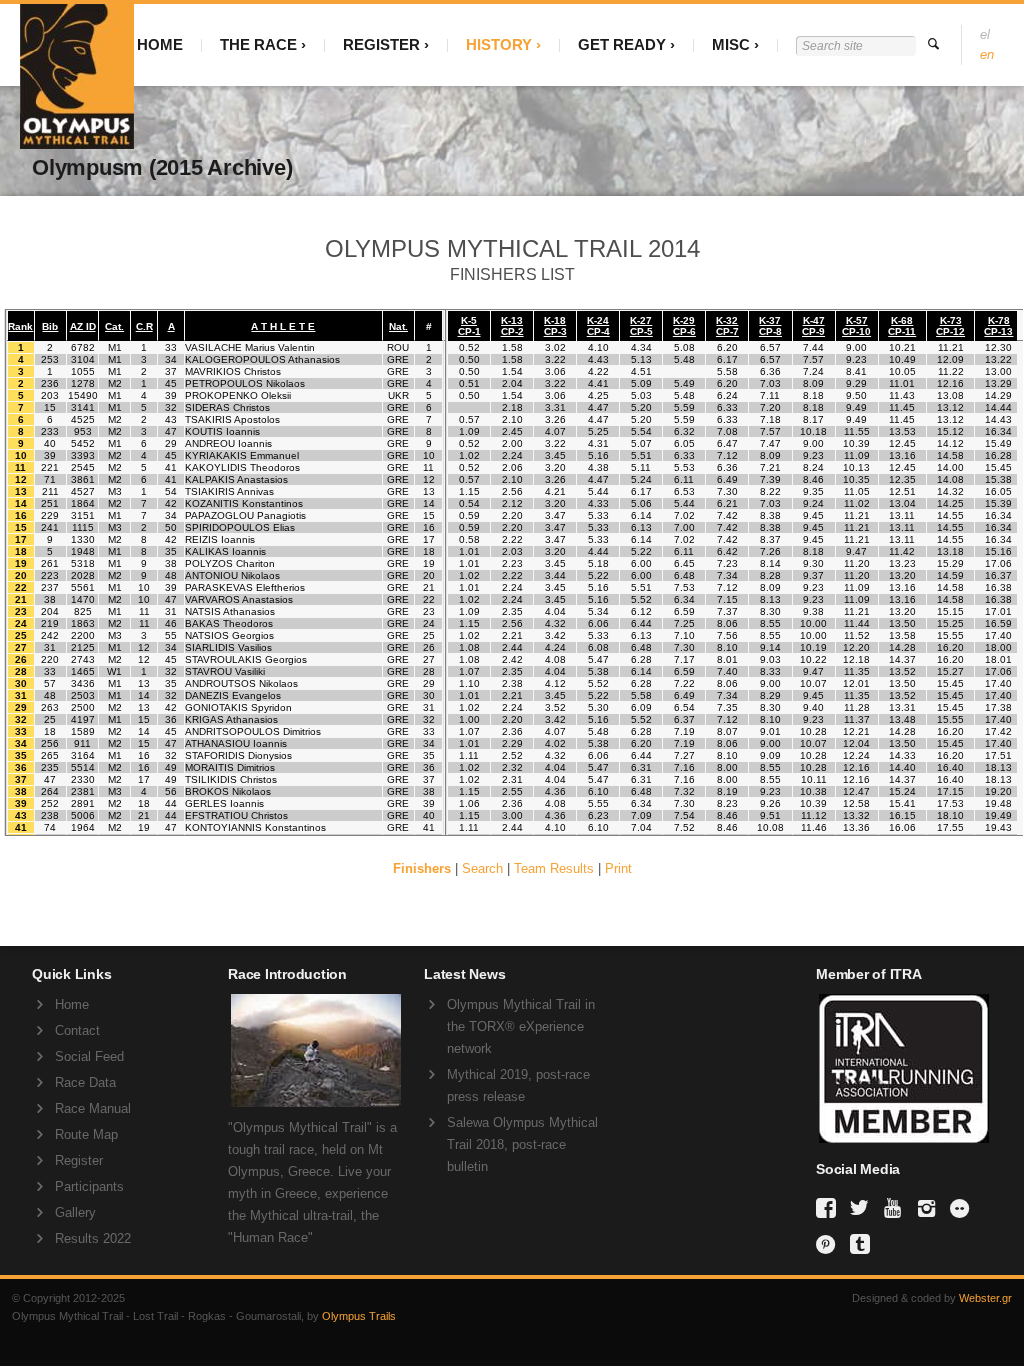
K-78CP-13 (998, 326)
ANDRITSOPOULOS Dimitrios (253, 731)
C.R (144, 326)
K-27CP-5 (641, 326)
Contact (77, 1030)
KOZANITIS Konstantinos (244, 503)
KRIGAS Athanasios (231, 719)
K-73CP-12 (950, 326)
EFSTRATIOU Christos (236, 815)
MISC (731, 44)
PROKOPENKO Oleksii (238, 395)
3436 (83, 683)
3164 (83, 755)
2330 (83, 779)
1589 (83, 731)
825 (83, 611)
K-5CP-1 (469, 326)
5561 (83, 587)
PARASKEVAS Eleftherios (245, 587)
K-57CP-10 (856, 326)
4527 (83, 491)
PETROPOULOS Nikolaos (245, 383)
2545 (83, 467)
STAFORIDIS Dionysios (238, 755)
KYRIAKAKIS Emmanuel (242, 455)
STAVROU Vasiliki (225, 671)
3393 (83, 455)
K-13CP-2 (512, 326)
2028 (83, 575)
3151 (83, 515)
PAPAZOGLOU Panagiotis (245, 515)
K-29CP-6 (684, 326)
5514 (83, 767)
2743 (83, 659)
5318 (83, 563)
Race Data (85, 1082)
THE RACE (258, 44)
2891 (83, 803)
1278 (83, 383)
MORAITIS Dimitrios (230, 767)
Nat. (398, 326)
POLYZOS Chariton (230, 563)
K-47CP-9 (813, 326)
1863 (83, 623)
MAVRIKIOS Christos (233, 371)
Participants (89, 1186)
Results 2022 (93, 1238)
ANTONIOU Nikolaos (232, 575)
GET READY (622, 44)
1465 (83, 671)
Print (618, 868)
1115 (83, 527)
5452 (83, 443)
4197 (83, 719)
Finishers (422, 868)
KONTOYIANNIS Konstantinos (255, 827)
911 (82, 743)
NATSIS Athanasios (230, 611)
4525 (83, 419)
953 (83, 431)
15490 (83, 395)
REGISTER (381, 44)
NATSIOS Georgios (229, 635)
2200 (83, 635)
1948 (83, 551)
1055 (83, 371)
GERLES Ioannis (224, 803)
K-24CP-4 (598, 326)
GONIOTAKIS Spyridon (238, 707)
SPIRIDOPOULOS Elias (240, 527)
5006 (83, 815)
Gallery (75, 1212)
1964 (83, 827)
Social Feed (89, 1056)
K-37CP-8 (770, 326)
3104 (83, 359)
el (985, 34)
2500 (83, 707)
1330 (83, 539)
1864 (83, 503)
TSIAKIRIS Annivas (229, 491)
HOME (160, 44)
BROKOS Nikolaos (228, 791)
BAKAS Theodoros (229, 623)
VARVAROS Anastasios (239, 599)
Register (79, 1160)
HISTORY (499, 44)
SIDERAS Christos (227, 407)
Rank (20, 326)
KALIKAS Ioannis (225, 551)
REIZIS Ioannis (220, 539)
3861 (83, 479)
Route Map (86, 1134)
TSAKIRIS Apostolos (232, 419)
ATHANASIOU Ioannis (236, 743)
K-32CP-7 (727, 326)
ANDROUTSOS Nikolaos (241, 683)
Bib (50, 326)
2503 (83, 695)
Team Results (554, 868)
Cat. (114, 326)
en (987, 54)
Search (482, 868)
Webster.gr (985, 1298)
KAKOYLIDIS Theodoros (242, 467)
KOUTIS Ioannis (222, 431)
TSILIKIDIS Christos (231, 779)
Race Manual (93, 1108)
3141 (83, 407)
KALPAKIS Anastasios (236, 479)
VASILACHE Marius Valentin (250, 347)
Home (72, 1004)
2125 (83, 647)
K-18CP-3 (555, 326)
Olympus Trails (359, 1316)
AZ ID (83, 326)
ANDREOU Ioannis (228, 443)
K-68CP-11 (902, 326)
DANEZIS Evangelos (233, 695)
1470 (83, 599)
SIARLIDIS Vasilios (228, 647)
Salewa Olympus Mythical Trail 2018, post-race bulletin (522, 1144)
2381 (83, 791)
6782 (83, 347)
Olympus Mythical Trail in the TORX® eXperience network (521, 1026)
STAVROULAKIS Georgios (246, 659)
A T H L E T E (283, 326)
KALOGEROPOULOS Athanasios (262, 359)
